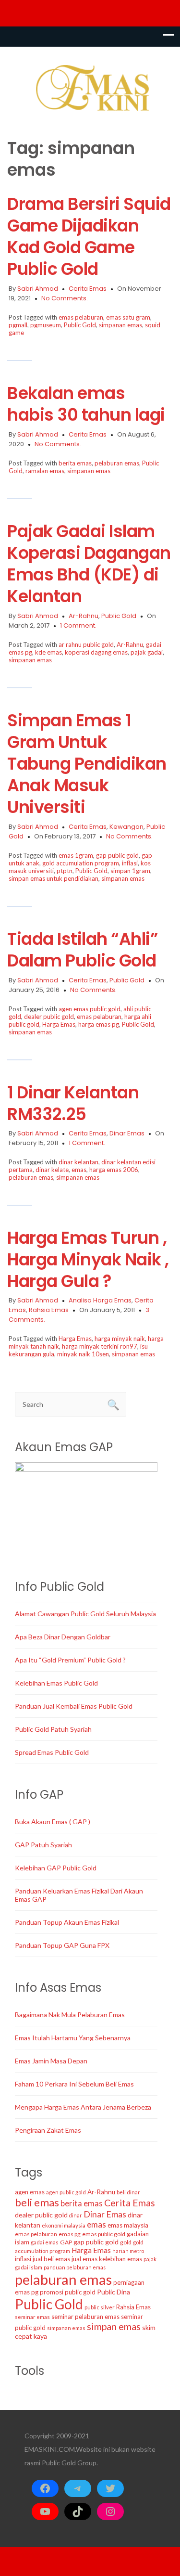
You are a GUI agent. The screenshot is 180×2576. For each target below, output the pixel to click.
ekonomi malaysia (64, 2225)
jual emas (84, 2259)
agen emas (30, 2192)
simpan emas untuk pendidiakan (54, 878)
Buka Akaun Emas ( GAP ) (53, 1822)
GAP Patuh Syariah (43, 1845)
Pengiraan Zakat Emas (48, 2130)
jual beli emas (51, 2259)
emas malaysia (128, 2225)
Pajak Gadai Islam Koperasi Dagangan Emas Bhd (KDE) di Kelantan (89, 564)
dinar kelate (52, 1170)
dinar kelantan (78, 1162)
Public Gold (80, 325)
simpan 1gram (130, 871)
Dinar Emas (127, 1133)
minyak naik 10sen (83, 1354)
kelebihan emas (120, 2259)
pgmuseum (46, 325)
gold (126, 2242)
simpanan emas (120, 325)
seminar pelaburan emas (85, 2317)
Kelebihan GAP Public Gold (56, 1868)
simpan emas (114, 2326)
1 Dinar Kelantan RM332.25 (73, 1103)
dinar (76, 2215)
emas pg (70, 2234)
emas (79, 1170)
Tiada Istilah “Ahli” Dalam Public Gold (83, 950)
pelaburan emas (117, 463)
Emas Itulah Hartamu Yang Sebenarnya (73, 2038)
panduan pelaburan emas (75, 2267)
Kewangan (126, 827)
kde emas (48, 652)
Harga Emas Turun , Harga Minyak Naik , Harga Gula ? (88, 1259)
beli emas (37, 2202)
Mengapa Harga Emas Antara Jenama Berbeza (83, 2107)
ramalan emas (45, 471)
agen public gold (66, 2192)
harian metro (128, 2251)
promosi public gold (68, 2292)
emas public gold (104, 2234)
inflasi (130, 863)
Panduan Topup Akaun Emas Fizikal (67, 1922)
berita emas (75, 463)
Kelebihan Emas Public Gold (56, 1683)
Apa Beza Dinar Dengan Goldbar (63, 1637)
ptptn (65, 871)
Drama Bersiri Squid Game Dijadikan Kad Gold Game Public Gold (89, 236)
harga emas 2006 (114, 1170)
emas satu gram (128, 317)
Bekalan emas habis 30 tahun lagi (86, 404)
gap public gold (117, 855)
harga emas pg (99, 1024)
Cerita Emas (88, 289)
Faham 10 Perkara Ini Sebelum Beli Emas (74, 2084)
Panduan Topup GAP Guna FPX (62, 1945)
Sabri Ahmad (38, 289)
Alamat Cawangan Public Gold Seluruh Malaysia (85, 1614)
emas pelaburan (81, 317)
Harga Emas (59, 1024)
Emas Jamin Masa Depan (51, 2061)
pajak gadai (147, 652)
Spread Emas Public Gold (52, 1752)
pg (35, 2292)
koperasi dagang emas (96, 652)
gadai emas (45, 2242)
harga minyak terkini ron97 (100, 1346)
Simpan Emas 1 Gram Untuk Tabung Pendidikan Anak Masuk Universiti (87, 764)
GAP (66, 2242)
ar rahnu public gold (86, 644)
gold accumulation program (81, 863)
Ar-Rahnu (84, 616)
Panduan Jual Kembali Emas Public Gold (74, 1706)
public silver (100, 2307)
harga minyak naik (120, 1339)
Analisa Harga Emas (100, 1300)
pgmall (18, 325)
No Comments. (65, 298)
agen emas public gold (90, 1009)
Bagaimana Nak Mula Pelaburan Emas (70, 2015)
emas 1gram (76, 855)
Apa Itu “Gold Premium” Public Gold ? (70, 1660)
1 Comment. (78, 625)
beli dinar (128, 2192)
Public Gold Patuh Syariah (53, 1729)
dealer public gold (49, 1017)
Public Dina (114, 2292)
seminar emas (32, 2317)
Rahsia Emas (49, 1310)
